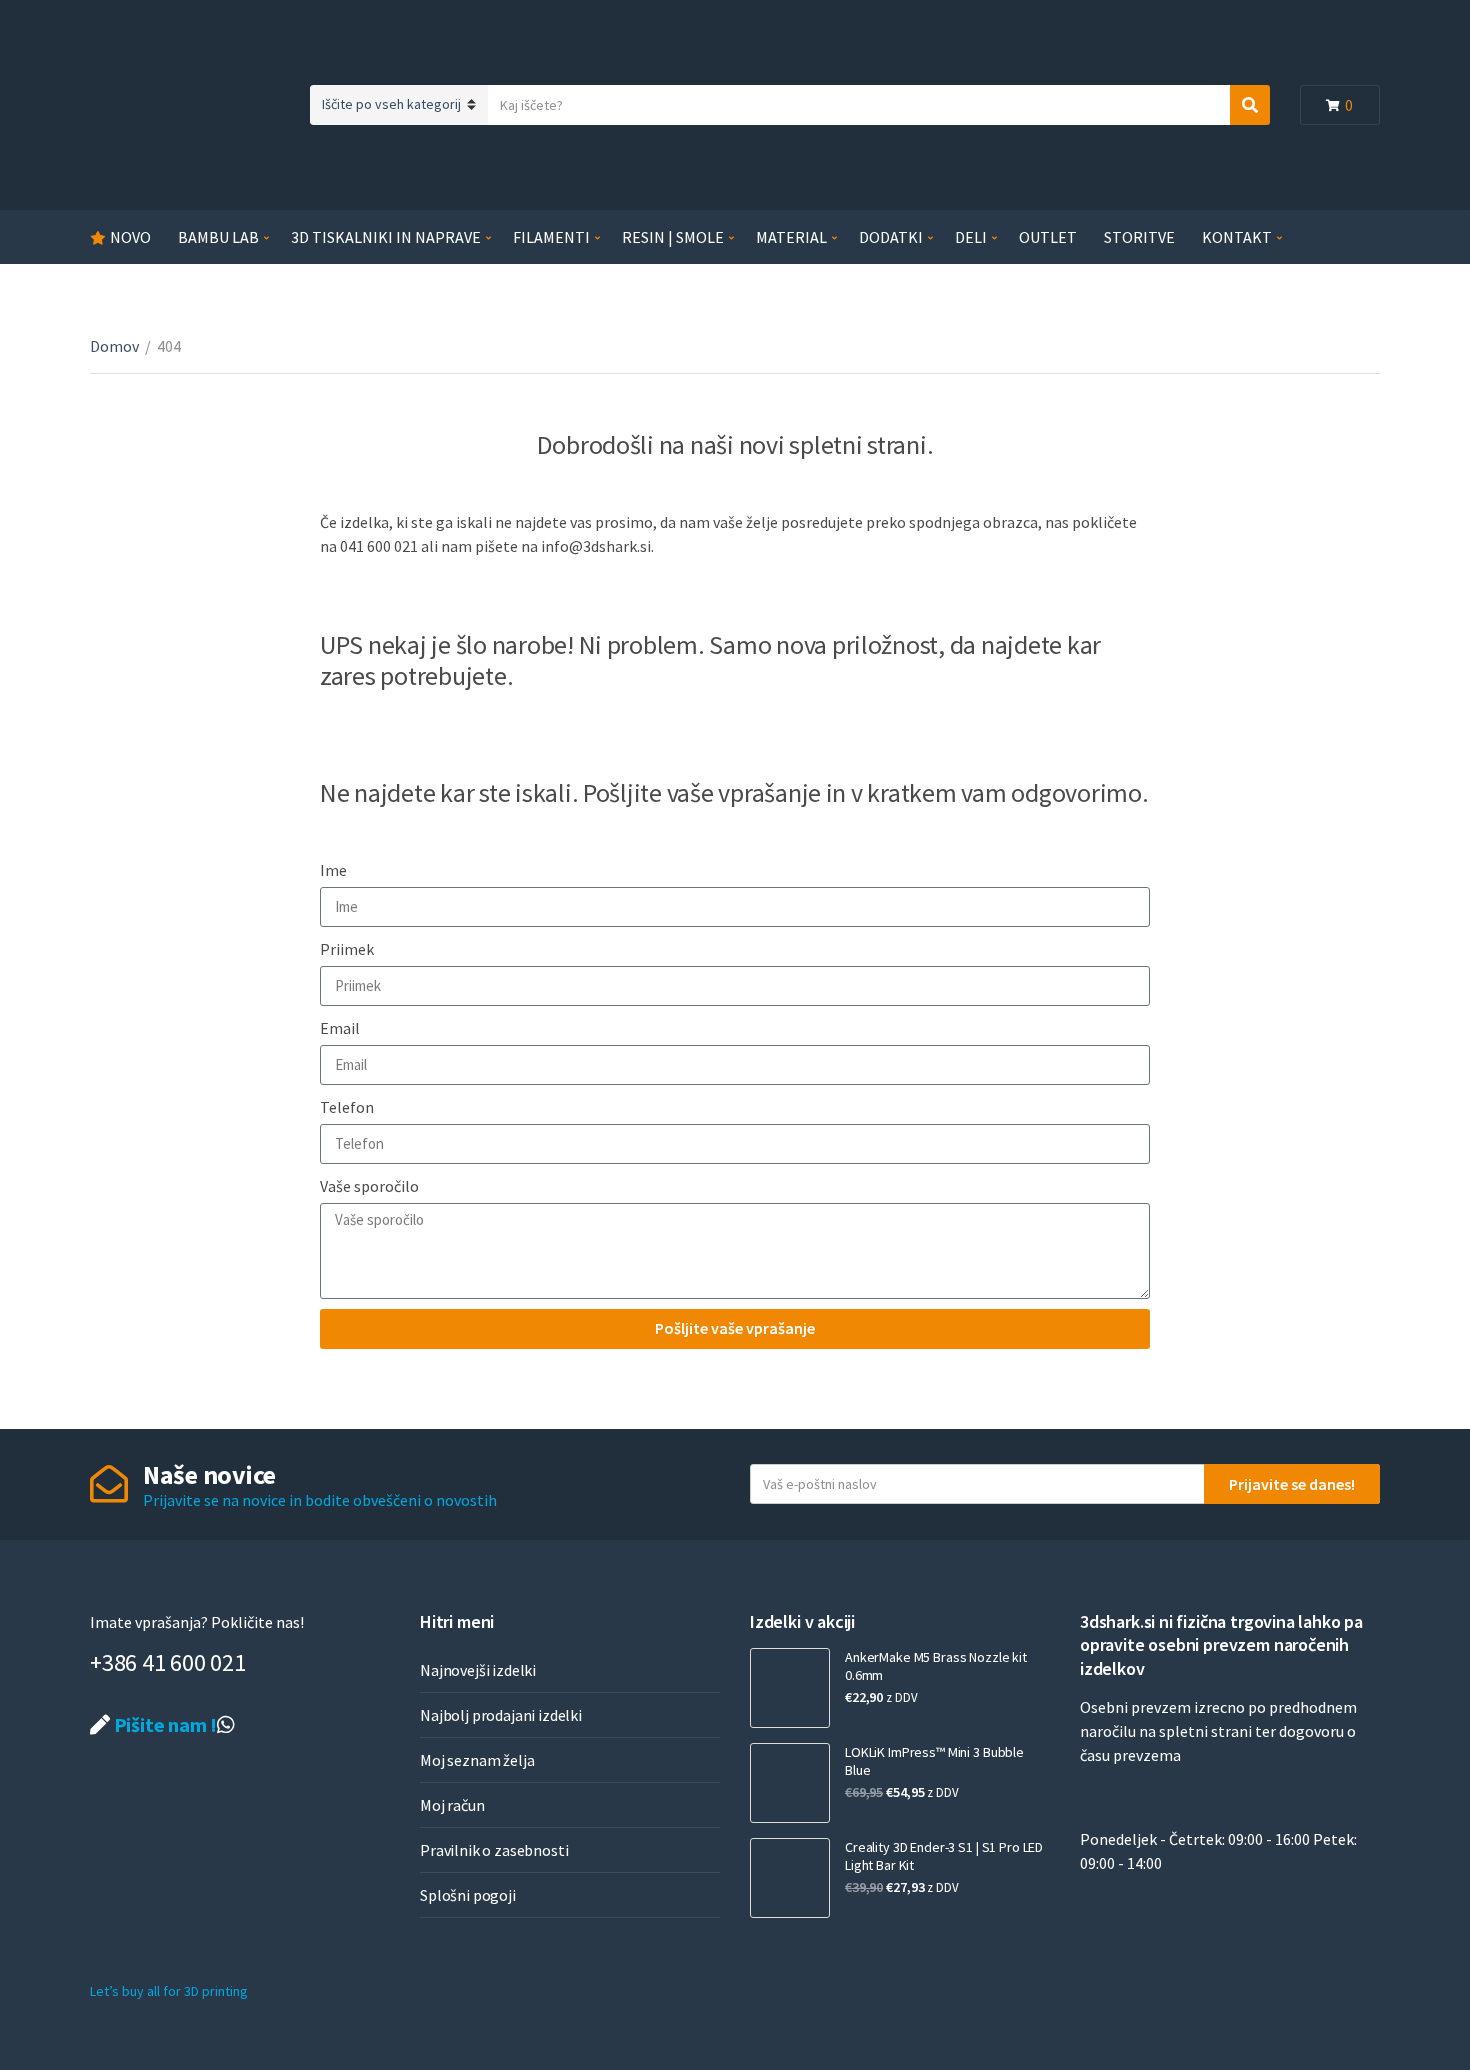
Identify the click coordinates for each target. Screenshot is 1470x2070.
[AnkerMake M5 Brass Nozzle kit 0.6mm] (790, 1688)
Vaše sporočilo (369, 1186)
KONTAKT (1237, 237)
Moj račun (452, 1805)
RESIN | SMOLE (673, 237)
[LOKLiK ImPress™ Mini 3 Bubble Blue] (790, 1783)
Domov (114, 346)
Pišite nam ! (163, 1724)
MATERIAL (791, 237)
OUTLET (1048, 237)
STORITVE (1139, 237)
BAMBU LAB (218, 237)
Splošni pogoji (468, 1895)
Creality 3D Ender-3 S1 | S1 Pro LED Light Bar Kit (944, 1856)
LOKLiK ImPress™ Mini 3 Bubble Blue (934, 1761)
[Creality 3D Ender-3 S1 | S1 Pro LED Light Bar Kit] (790, 1878)
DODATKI (891, 237)
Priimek (347, 949)
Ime (333, 870)
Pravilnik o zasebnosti (494, 1850)
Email (340, 1028)
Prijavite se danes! (1292, 1484)
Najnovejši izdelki (478, 1670)
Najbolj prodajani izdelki (501, 1715)
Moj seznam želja (477, 1760)
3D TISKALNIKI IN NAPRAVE (386, 237)
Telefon (347, 1107)
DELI (971, 237)
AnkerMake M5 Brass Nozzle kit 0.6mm (936, 1666)
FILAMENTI (551, 237)
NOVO (130, 237)
